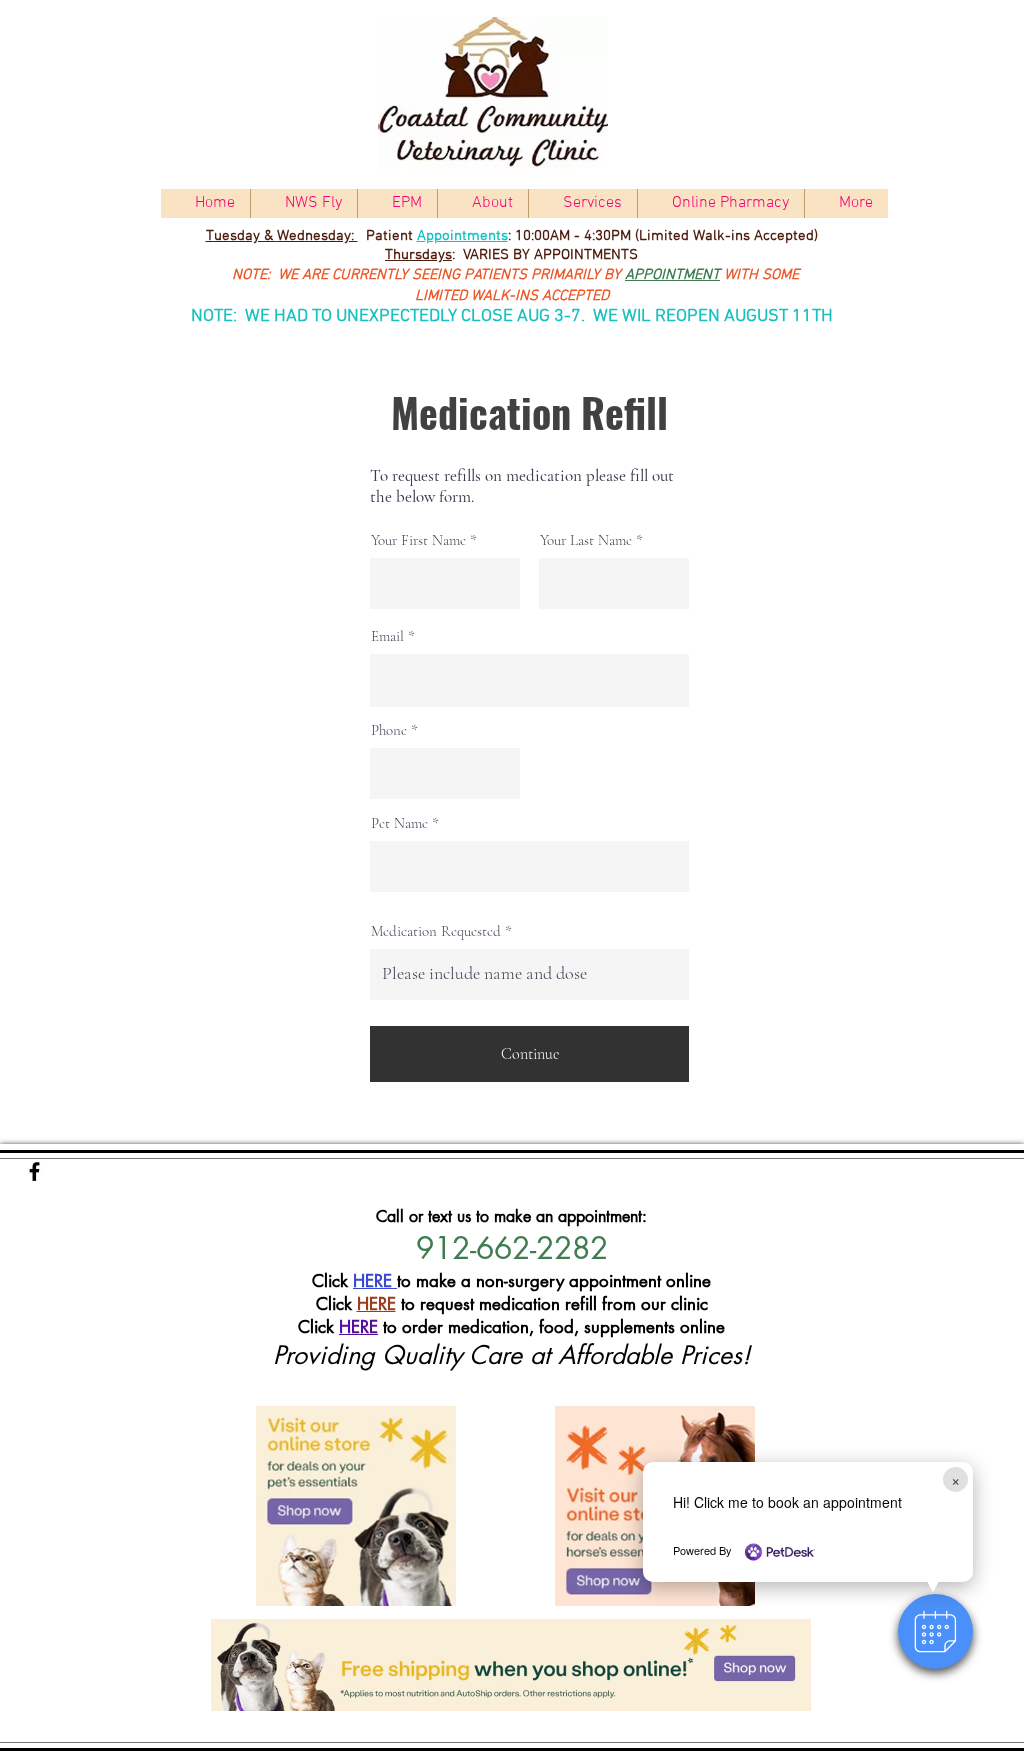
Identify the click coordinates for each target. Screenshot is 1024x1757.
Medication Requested (436, 931)
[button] (935, 1631)
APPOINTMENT (672, 275)
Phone (389, 730)
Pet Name (399, 823)
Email (387, 636)
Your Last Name (586, 540)
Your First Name (418, 540)
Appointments (462, 236)
